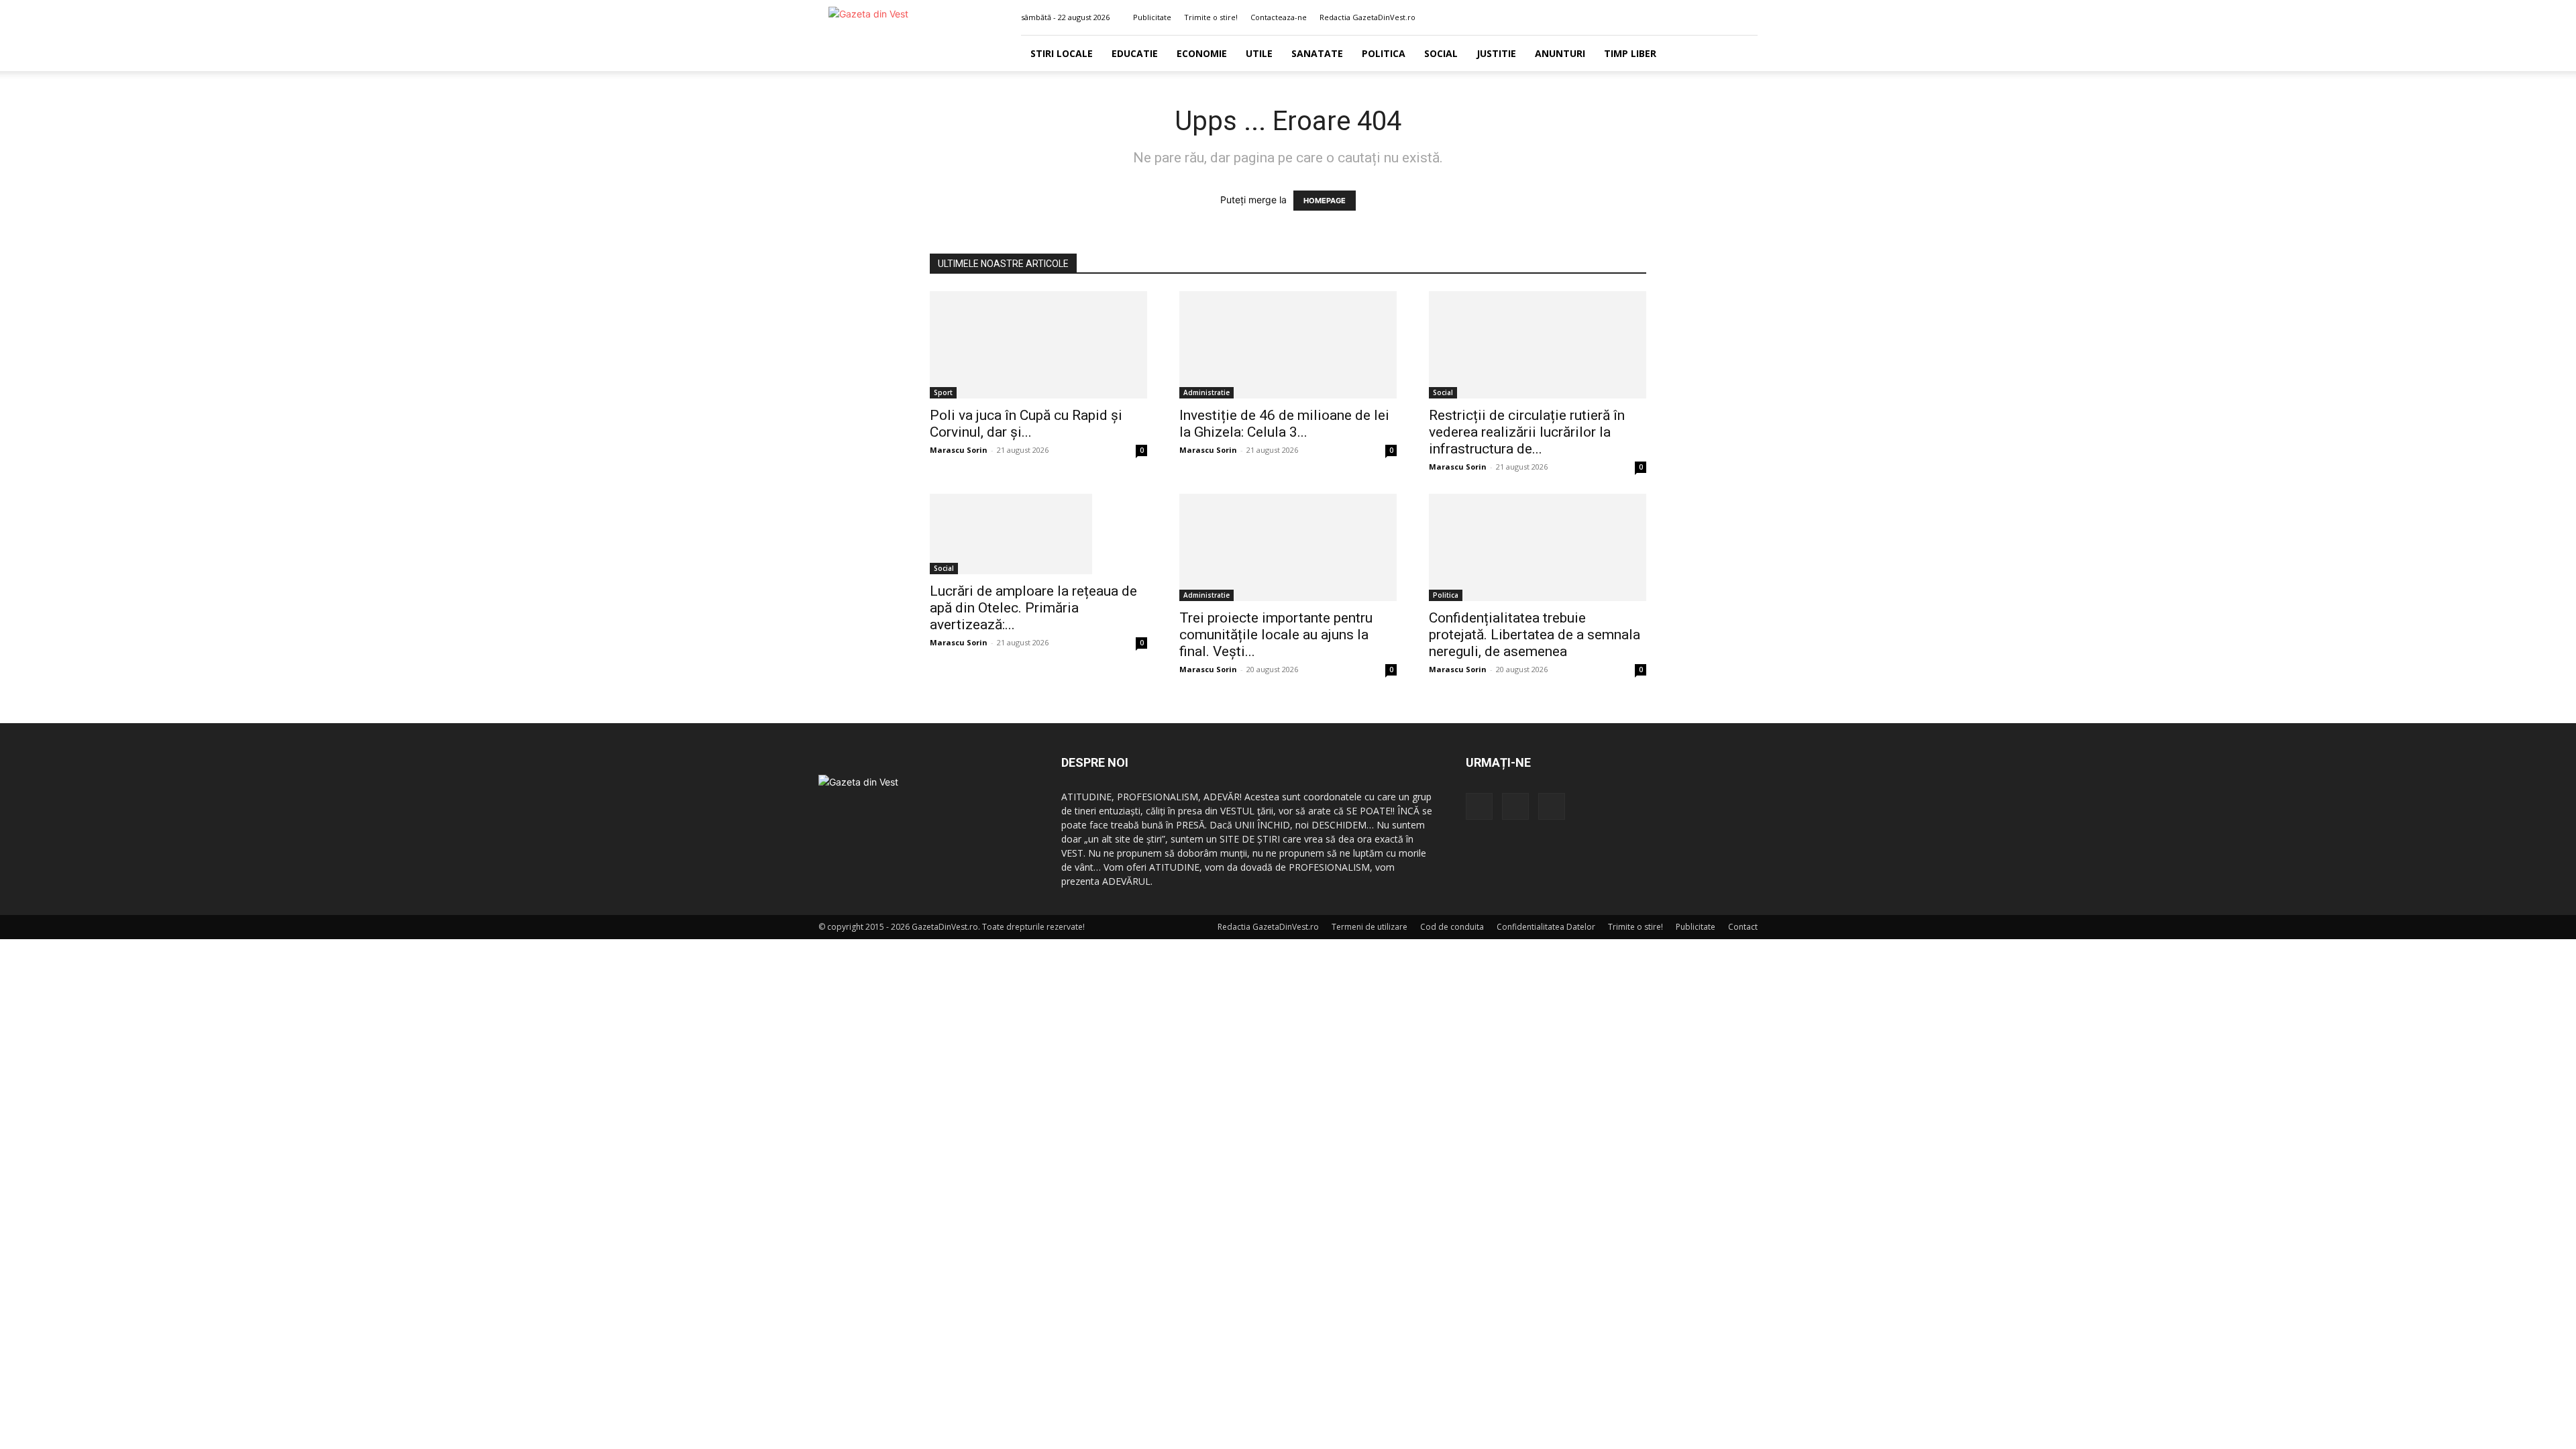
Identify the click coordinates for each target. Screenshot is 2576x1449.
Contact (1743, 927)
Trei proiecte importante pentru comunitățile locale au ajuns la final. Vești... (1276, 635)
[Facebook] (1703, 17)
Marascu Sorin (959, 450)
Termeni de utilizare (1370, 927)
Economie (1202, 53)
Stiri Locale (1062, 53)
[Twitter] (1725, 17)
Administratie (1206, 392)
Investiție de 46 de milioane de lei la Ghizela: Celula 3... (1284, 424)
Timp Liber (1630, 53)
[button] (1683, 17)
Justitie (1496, 53)
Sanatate (1317, 53)
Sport (943, 392)
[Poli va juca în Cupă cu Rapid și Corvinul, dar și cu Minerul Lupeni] (1038, 345)
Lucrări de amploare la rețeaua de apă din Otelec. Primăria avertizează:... (1033, 608)
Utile (1259, 53)
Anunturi (1560, 53)
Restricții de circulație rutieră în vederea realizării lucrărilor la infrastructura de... (1527, 432)
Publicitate (1152, 17)
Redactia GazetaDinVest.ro (1367, 17)
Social (1441, 53)
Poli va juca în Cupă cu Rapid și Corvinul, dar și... (1026, 424)
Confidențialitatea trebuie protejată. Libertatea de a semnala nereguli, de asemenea (1535, 635)
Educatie (1135, 53)
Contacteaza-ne (1279, 17)
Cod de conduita (1452, 927)
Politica (1384, 53)
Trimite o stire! (1211, 17)
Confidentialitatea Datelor (1546, 927)
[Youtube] (1748, 17)
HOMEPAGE (1325, 201)
